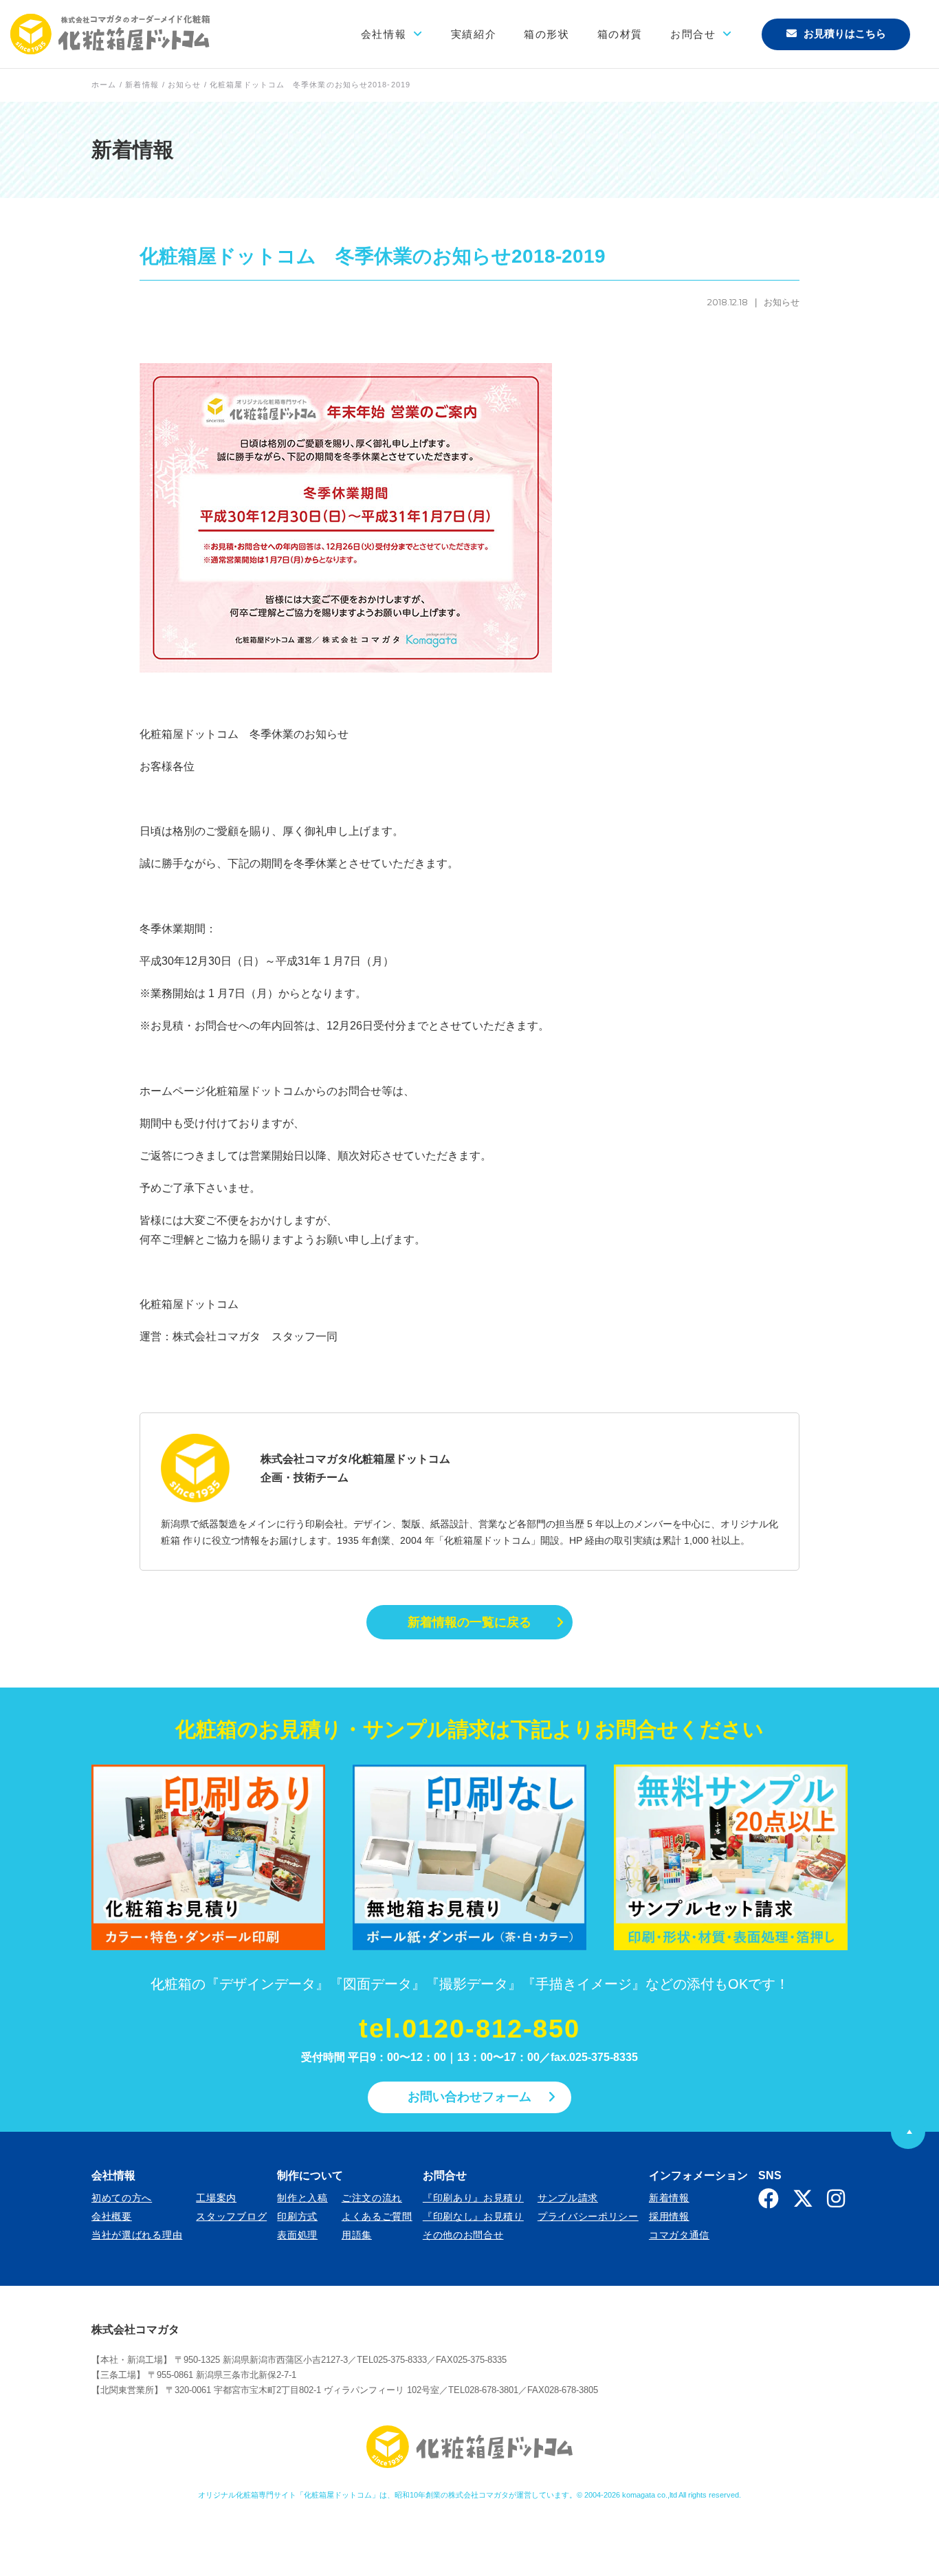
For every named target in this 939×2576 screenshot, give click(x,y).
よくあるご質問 (377, 2216)
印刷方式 (297, 2216)
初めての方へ (122, 2198)
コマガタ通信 (679, 2235)
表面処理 (297, 2235)
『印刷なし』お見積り (473, 2216)
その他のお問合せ (463, 2235)
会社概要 (112, 2216)
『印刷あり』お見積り (473, 2198)
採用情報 (669, 2216)
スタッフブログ (231, 2216)
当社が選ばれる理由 (137, 2235)
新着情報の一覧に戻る (469, 1622)
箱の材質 (620, 34)
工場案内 (216, 2198)
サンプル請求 (568, 2198)
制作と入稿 (302, 2198)
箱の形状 (546, 34)
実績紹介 (474, 34)
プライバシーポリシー (588, 2216)
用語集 (357, 2235)
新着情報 (669, 2198)
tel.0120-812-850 (469, 2029)
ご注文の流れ (372, 2198)
